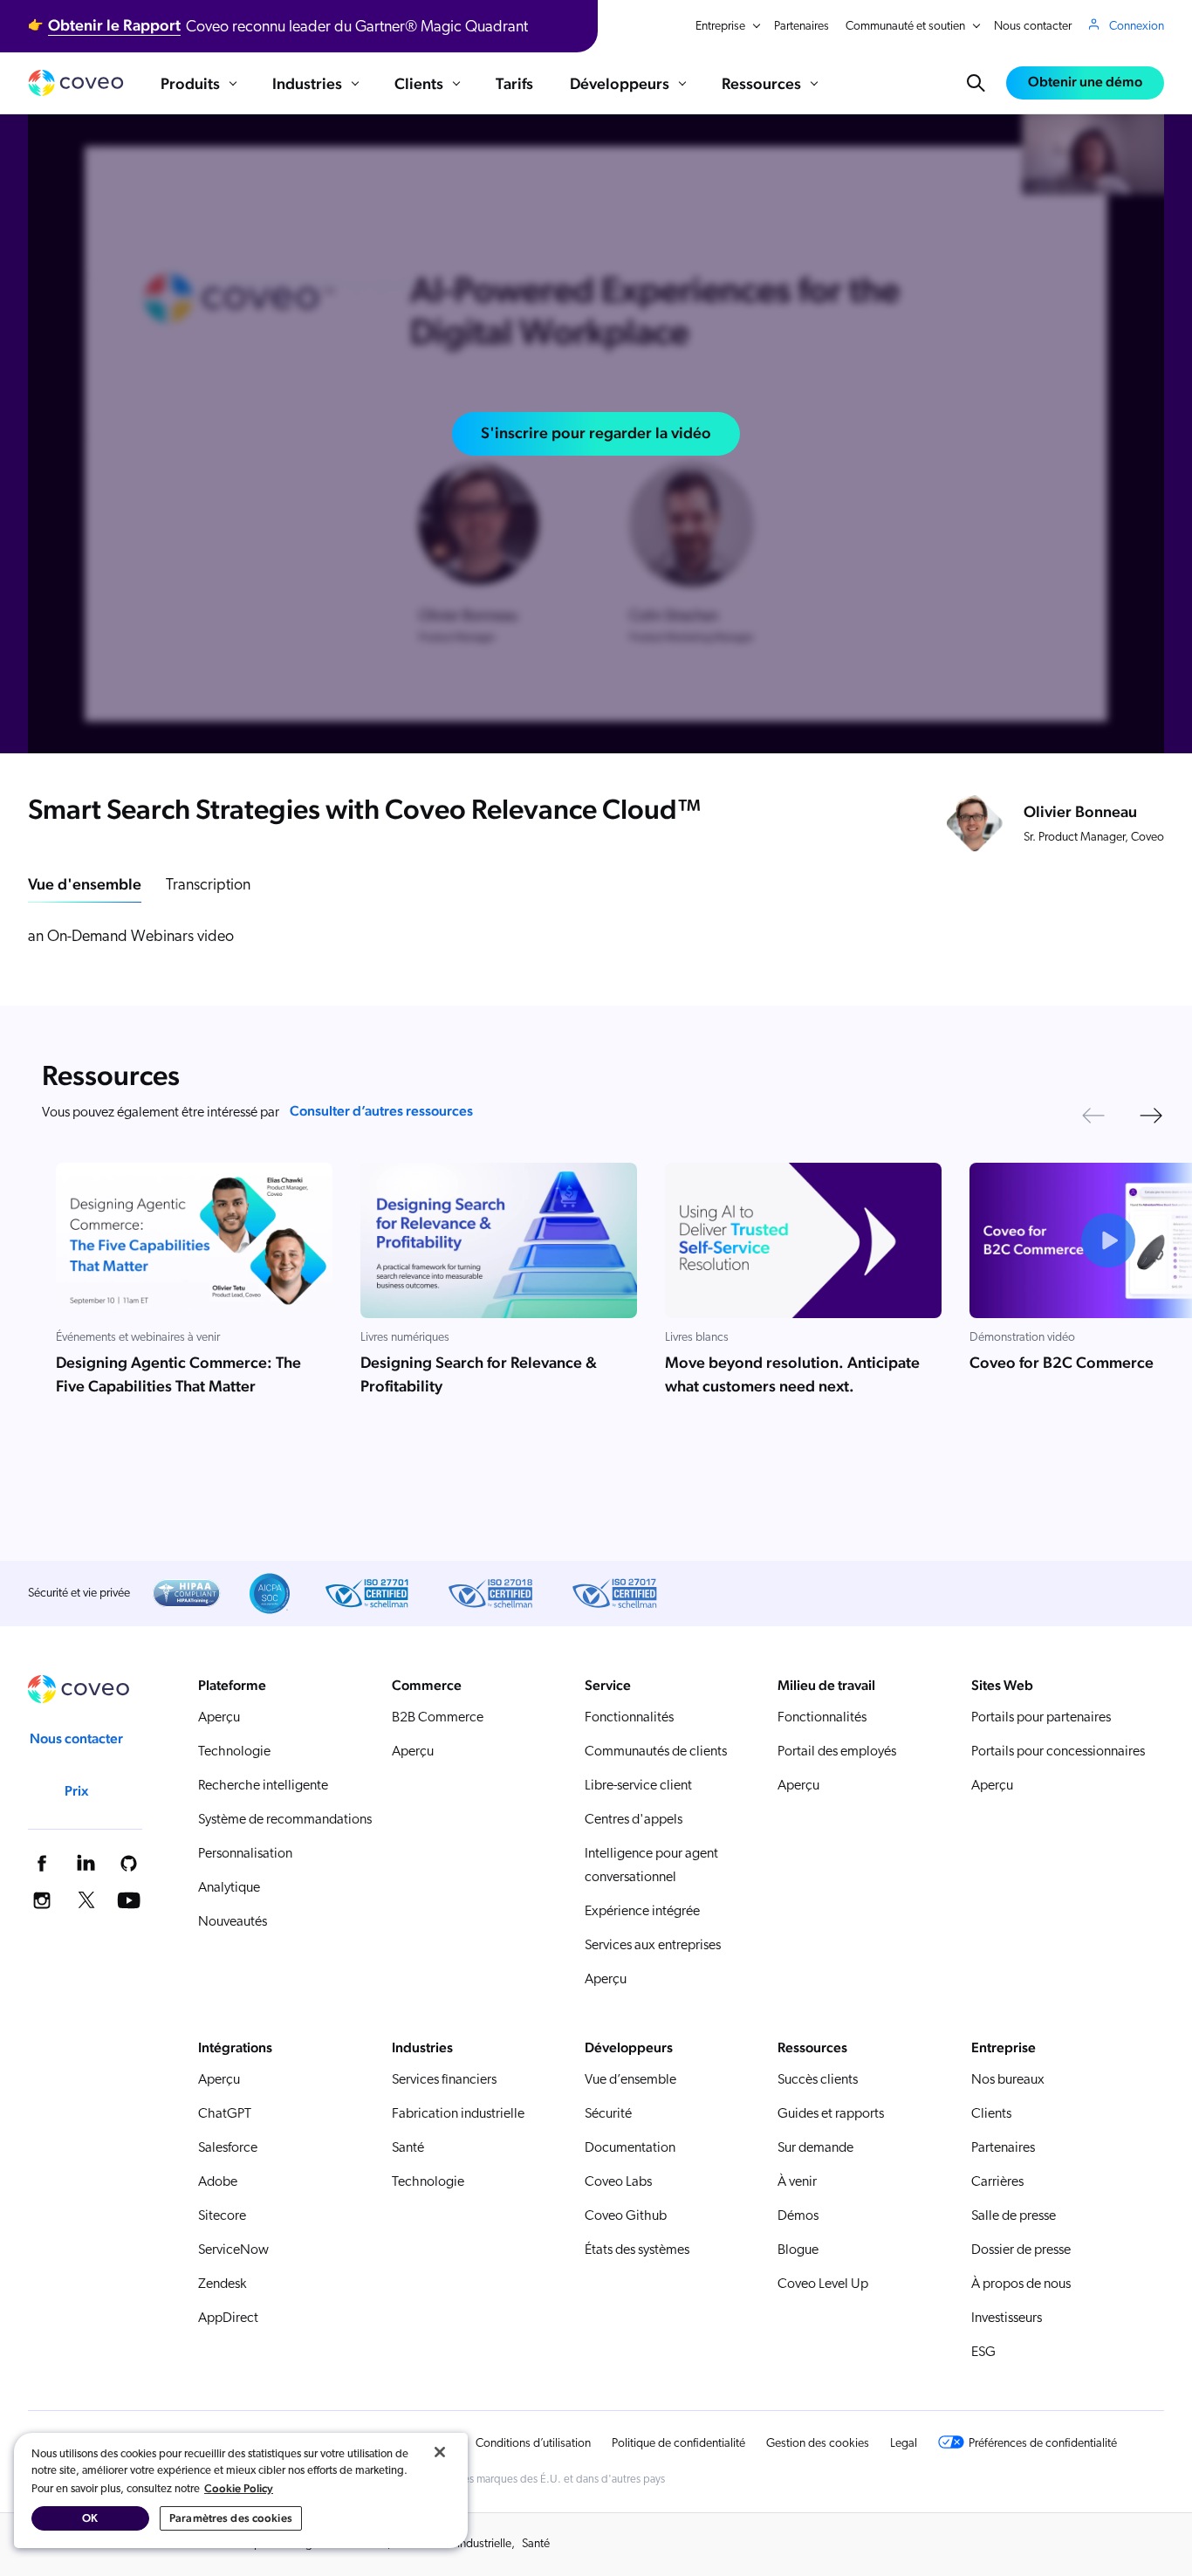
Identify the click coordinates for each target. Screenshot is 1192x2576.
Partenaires (802, 27)
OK (90, 2518)
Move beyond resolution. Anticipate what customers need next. (792, 1375)
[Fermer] (440, 2452)
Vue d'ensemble (85, 884)
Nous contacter (1033, 27)
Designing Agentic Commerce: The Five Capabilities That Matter (178, 1375)
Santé (536, 2544)
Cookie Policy (239, 2488)
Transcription (208, 886)
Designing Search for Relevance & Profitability (479, 1375)
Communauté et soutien (905, 27)
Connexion (1137, 27)
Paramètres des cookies (231, 2518)
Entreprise (720, 27)
